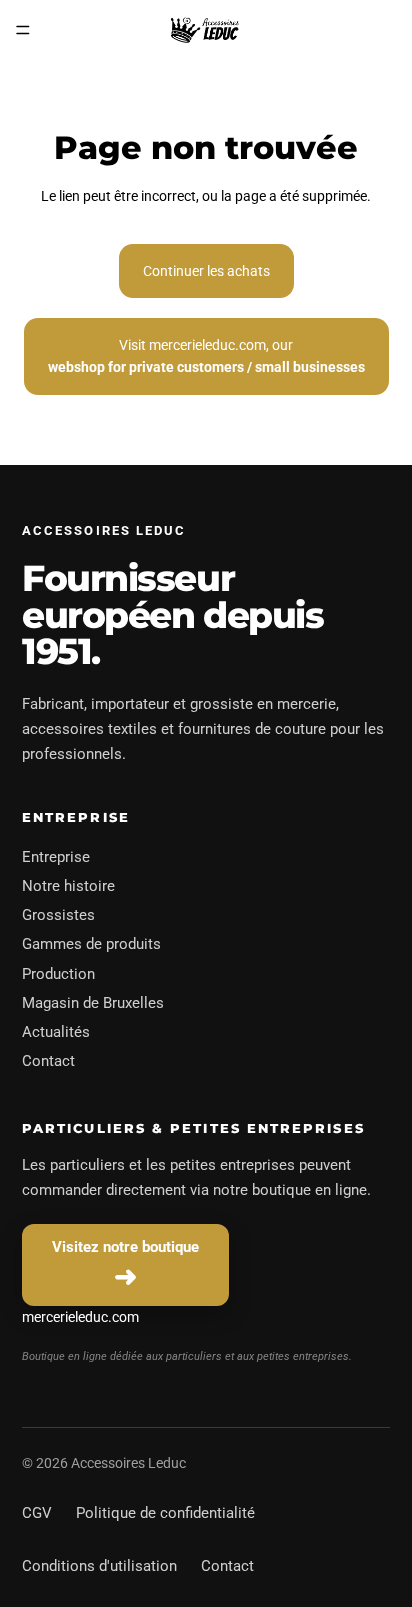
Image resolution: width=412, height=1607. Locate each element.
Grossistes (58, 915)
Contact (48, 1061)
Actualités (56, 1032)
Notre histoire (68, 886)
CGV (37, 1513)
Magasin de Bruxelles (93, 1003)
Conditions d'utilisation (99, 1566)
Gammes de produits (91, 944)
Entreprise (56, 857)
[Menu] (23, 30)
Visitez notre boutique (125, 1247)
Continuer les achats (206, 271)
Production (58, 974)
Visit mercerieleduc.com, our (206, 356)
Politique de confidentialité (165, 1513)
